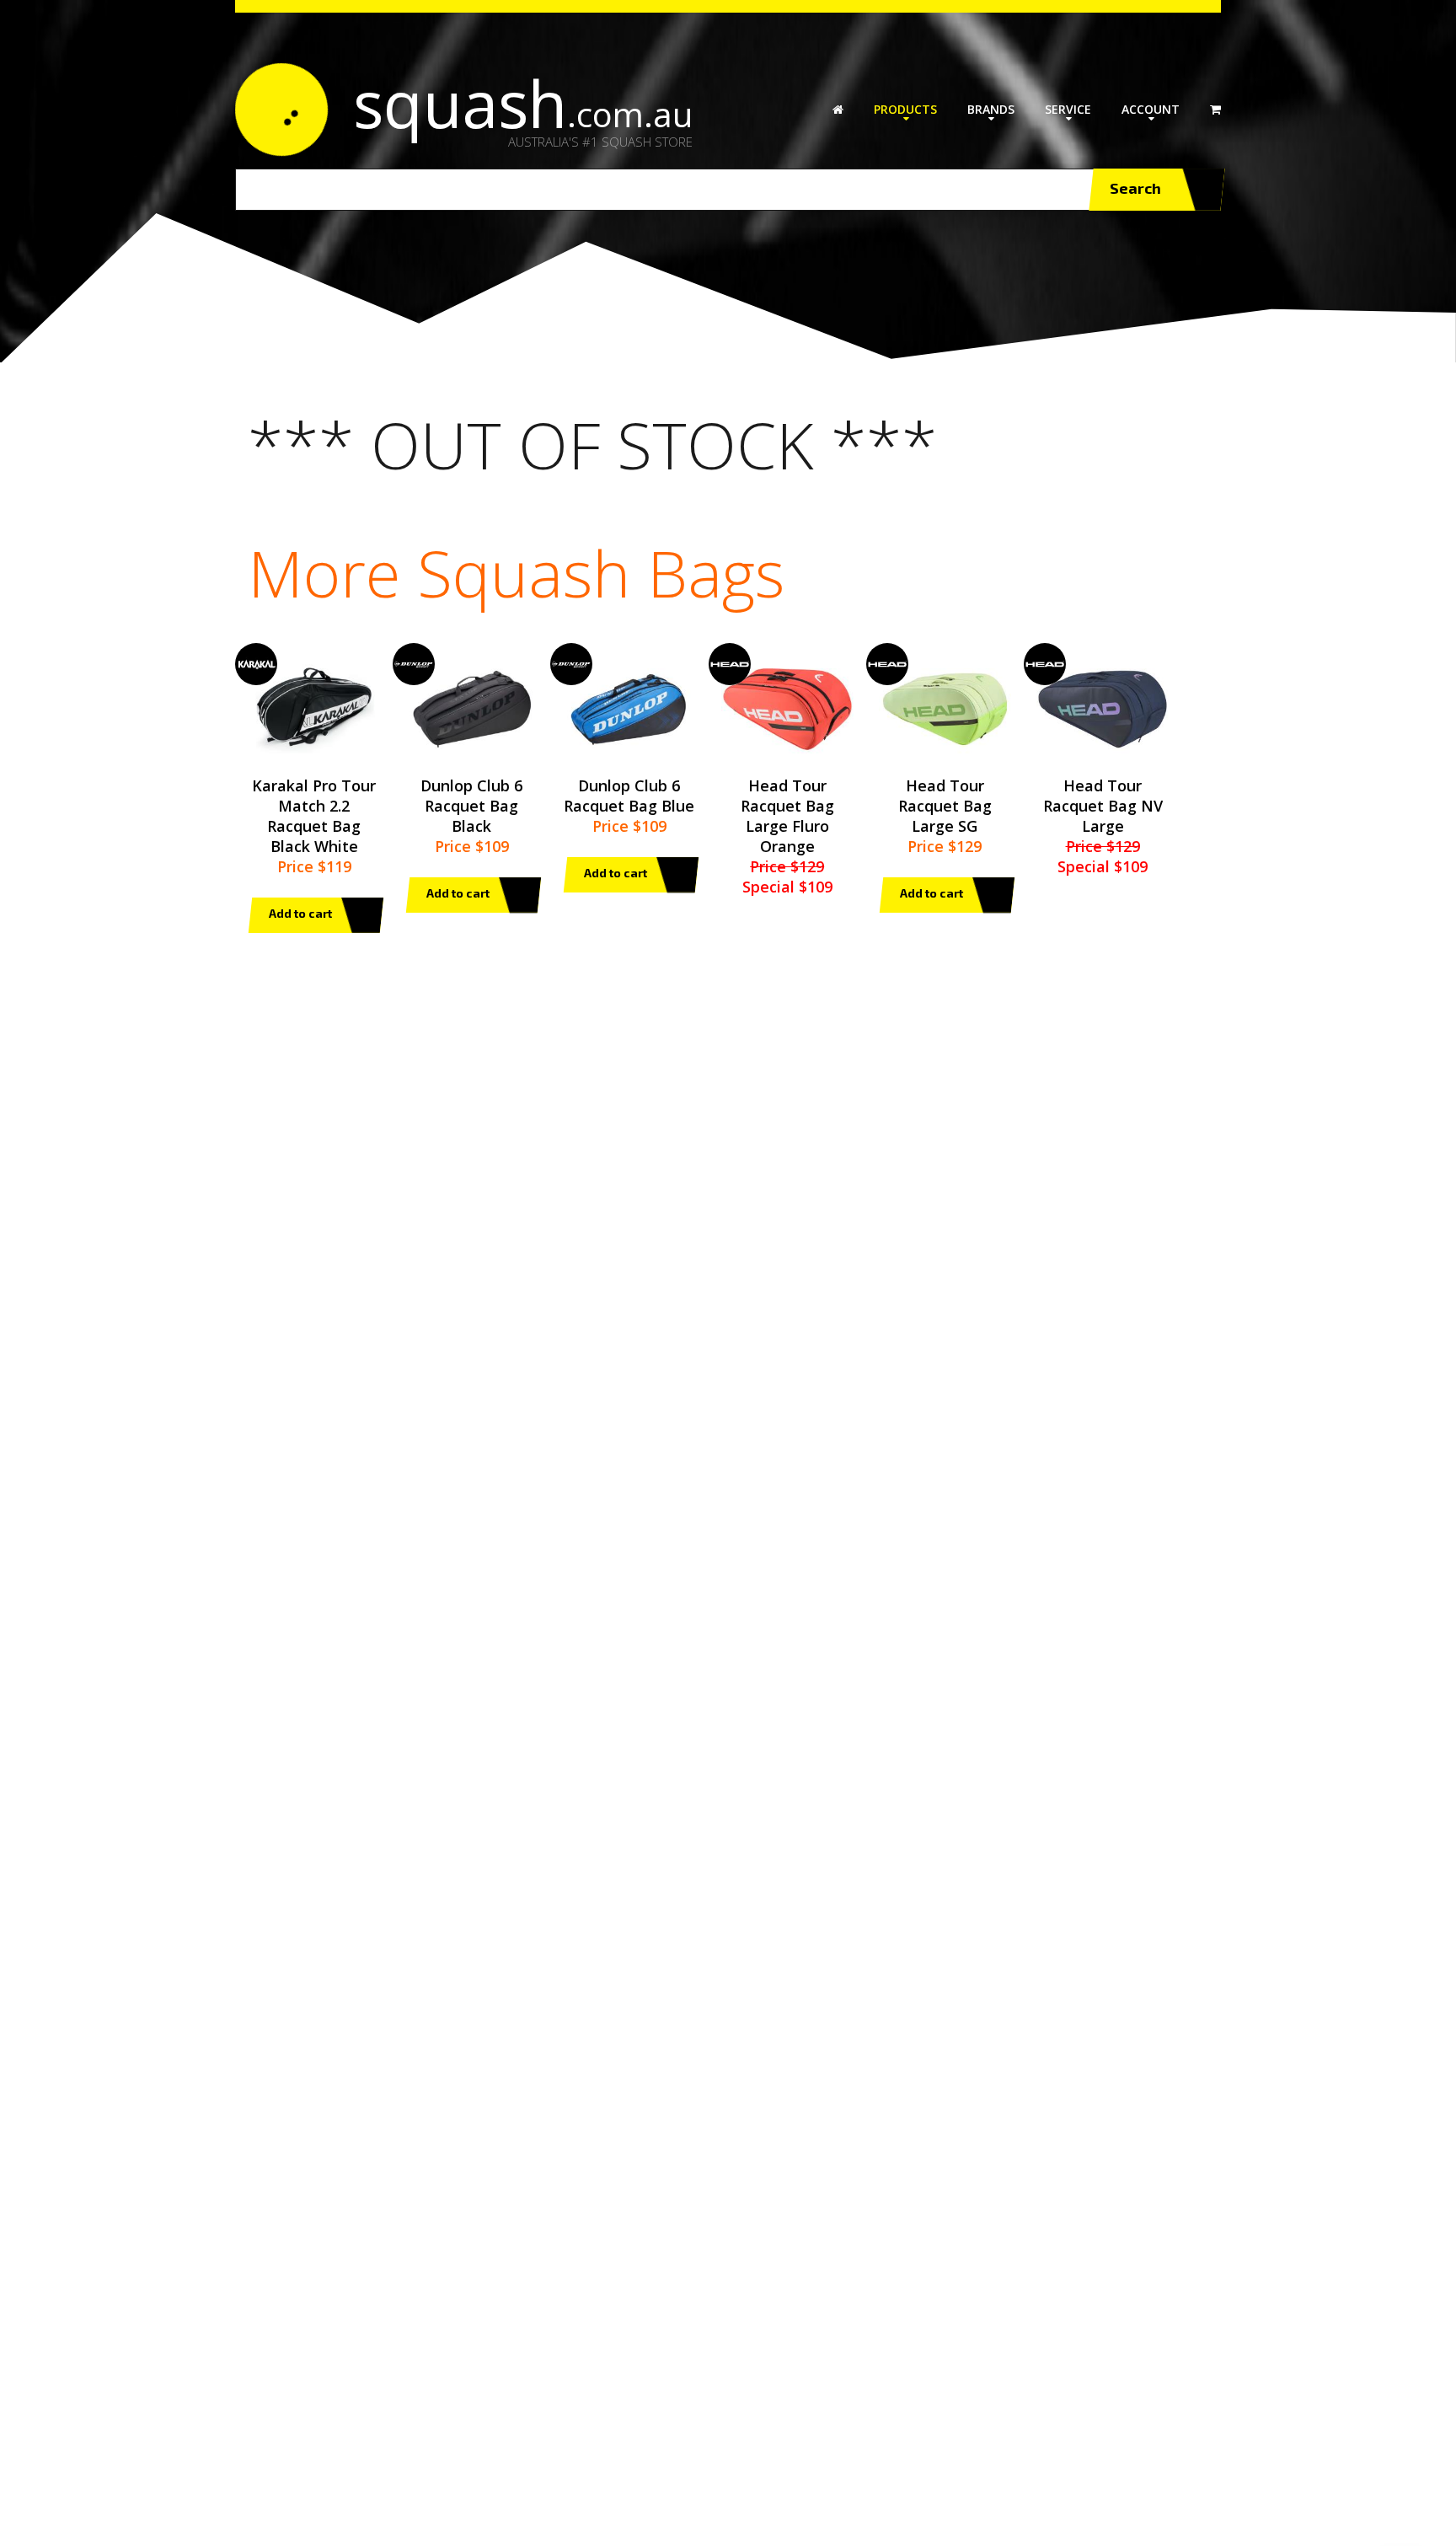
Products (905, 109)
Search (1135, 188)
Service (1068, 109)
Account (1151, 109)
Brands (991, 109)
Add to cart (300, 913)
